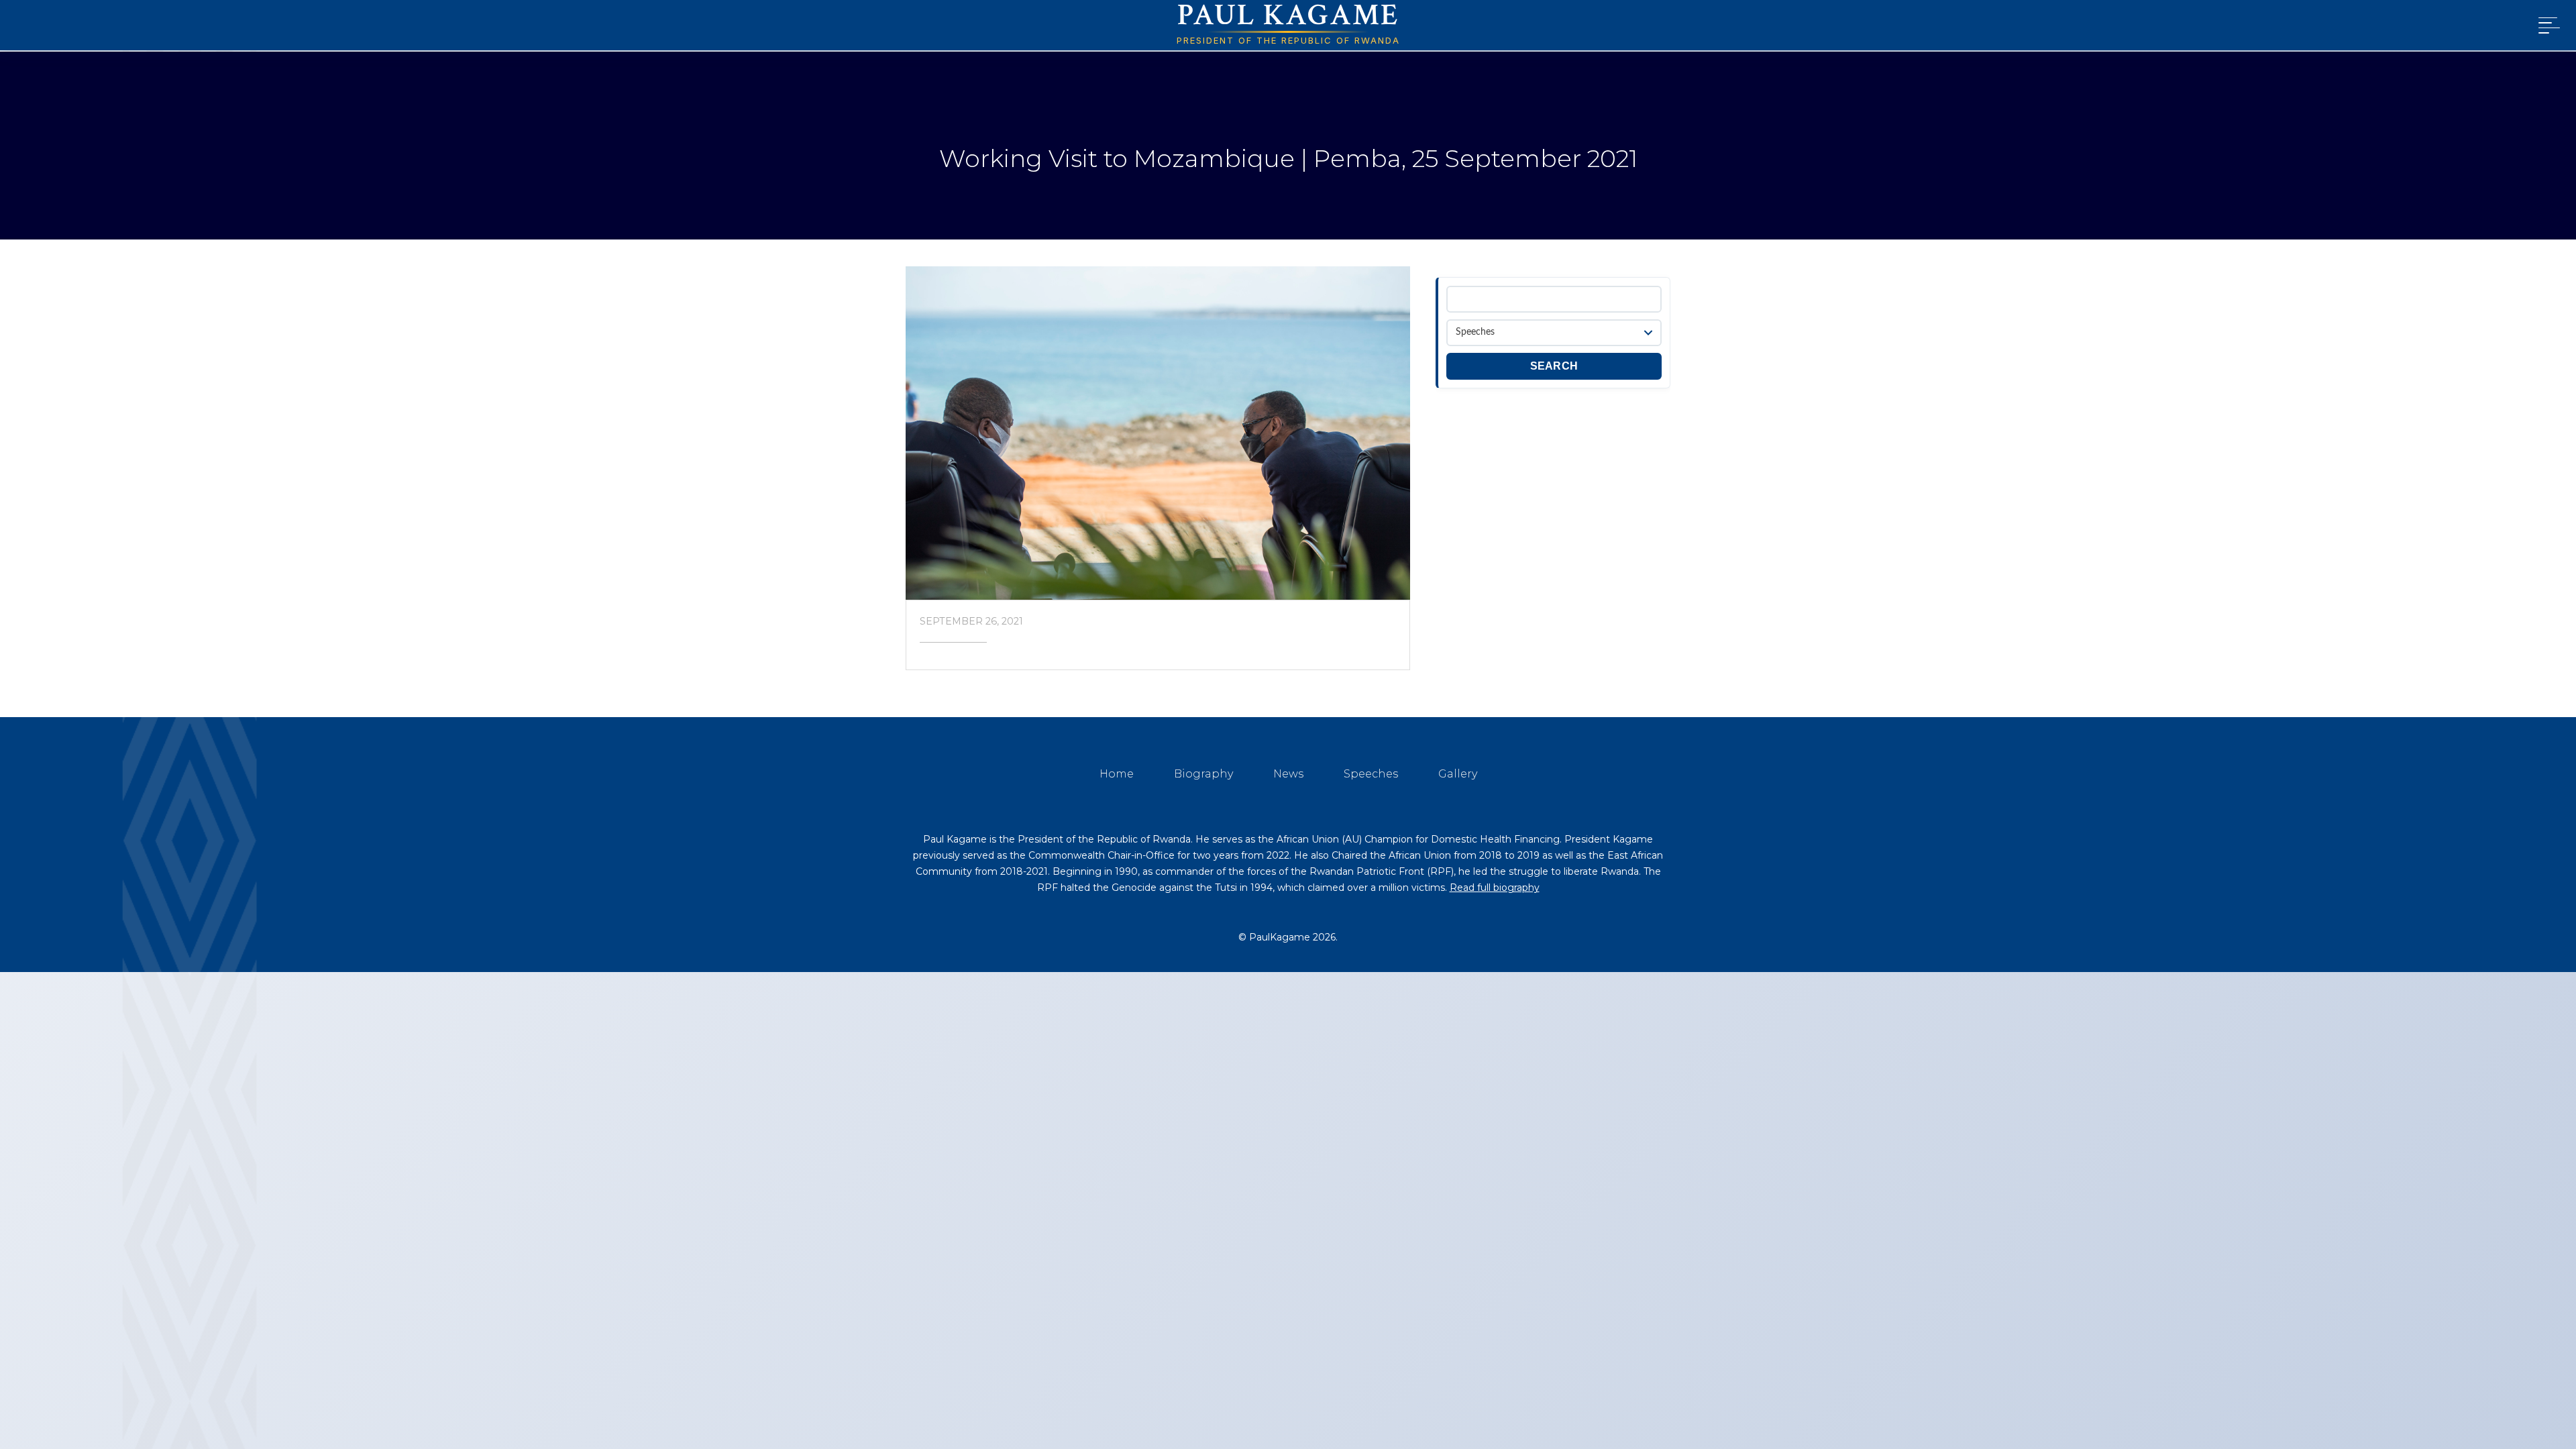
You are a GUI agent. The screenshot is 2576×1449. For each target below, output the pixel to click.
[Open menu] (2546, 25)
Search (1554, 366)
